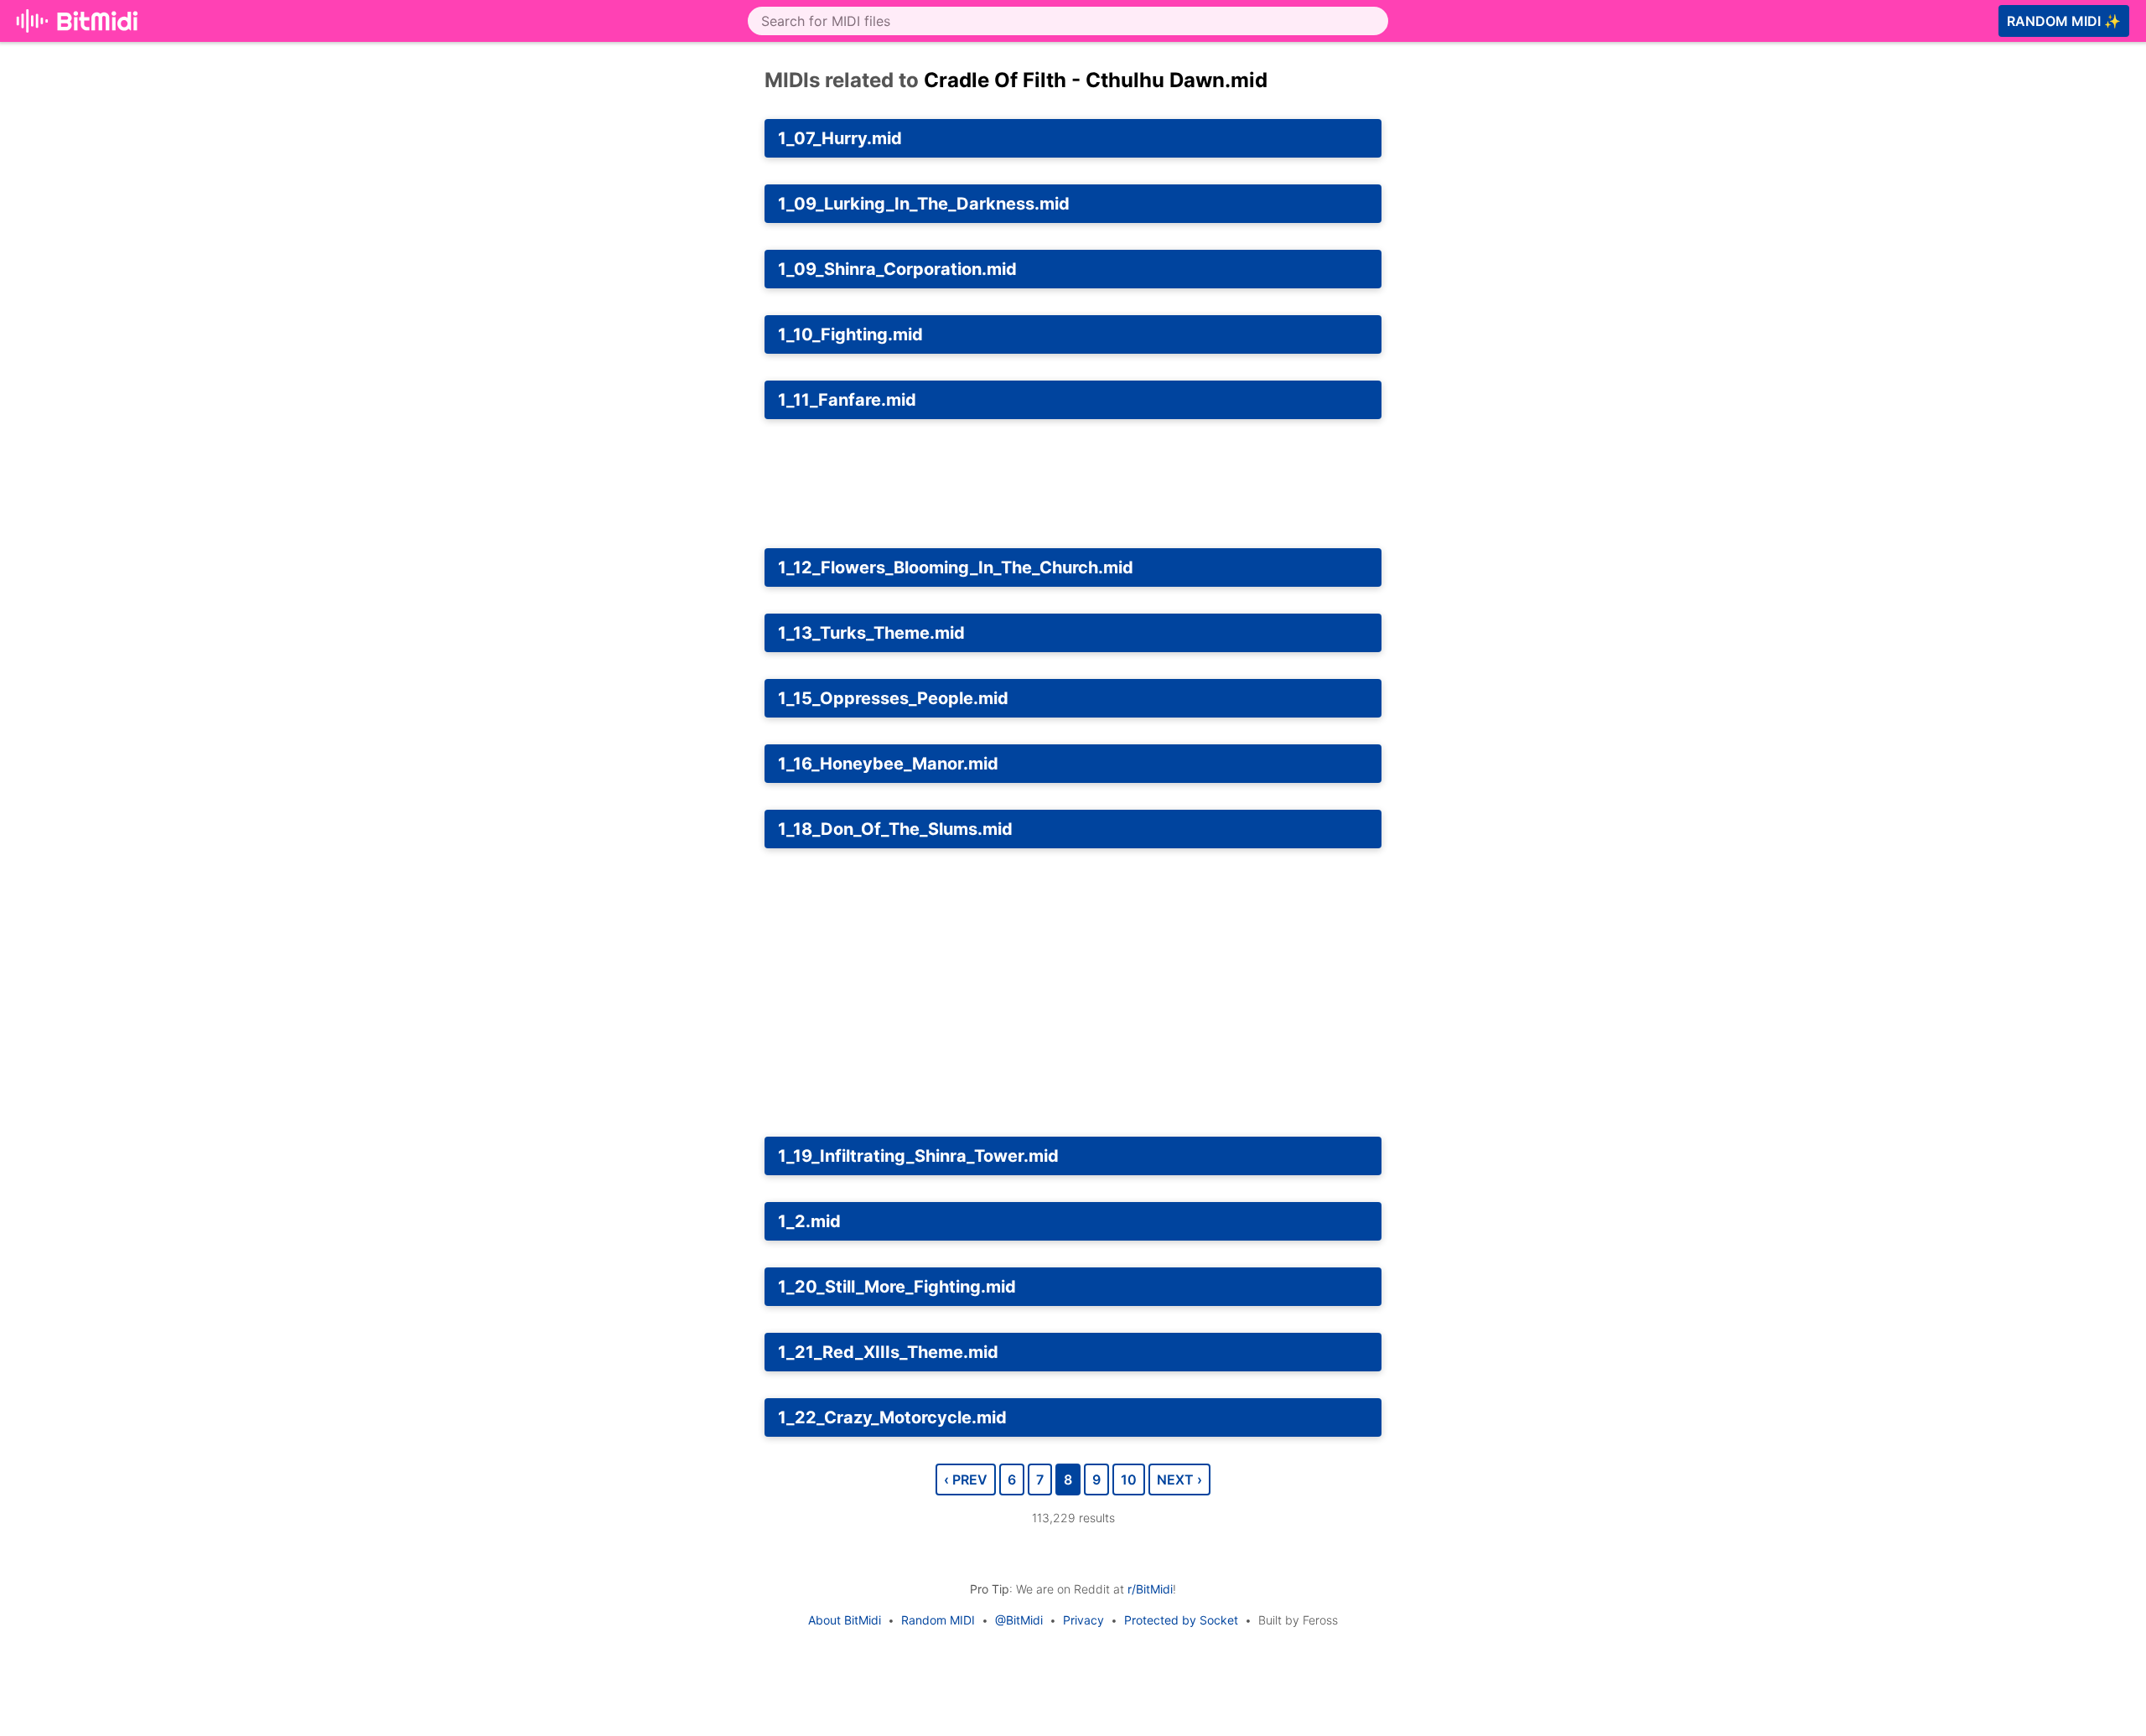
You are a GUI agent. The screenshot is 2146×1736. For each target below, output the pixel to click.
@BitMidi (1019, 1620)
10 (1129, 1479)
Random (2064, 21)
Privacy (1083, 1620)
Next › (1179, 1479)
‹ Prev (966, 1479)
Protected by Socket (1181, 1620)
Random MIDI (938, 1620)
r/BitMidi (1150, 1589)
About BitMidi (845, 1620)
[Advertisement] (1549, 223)
